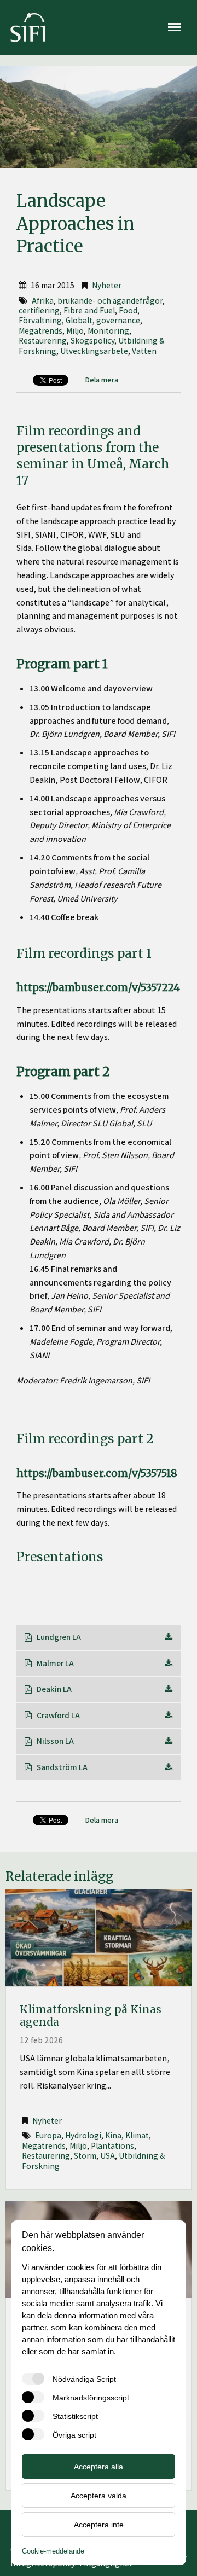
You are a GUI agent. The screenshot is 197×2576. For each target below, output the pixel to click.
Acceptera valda (99, 2496)
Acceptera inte (99, 2525)
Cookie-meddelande (53, 2551)
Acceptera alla (99, 2467)
